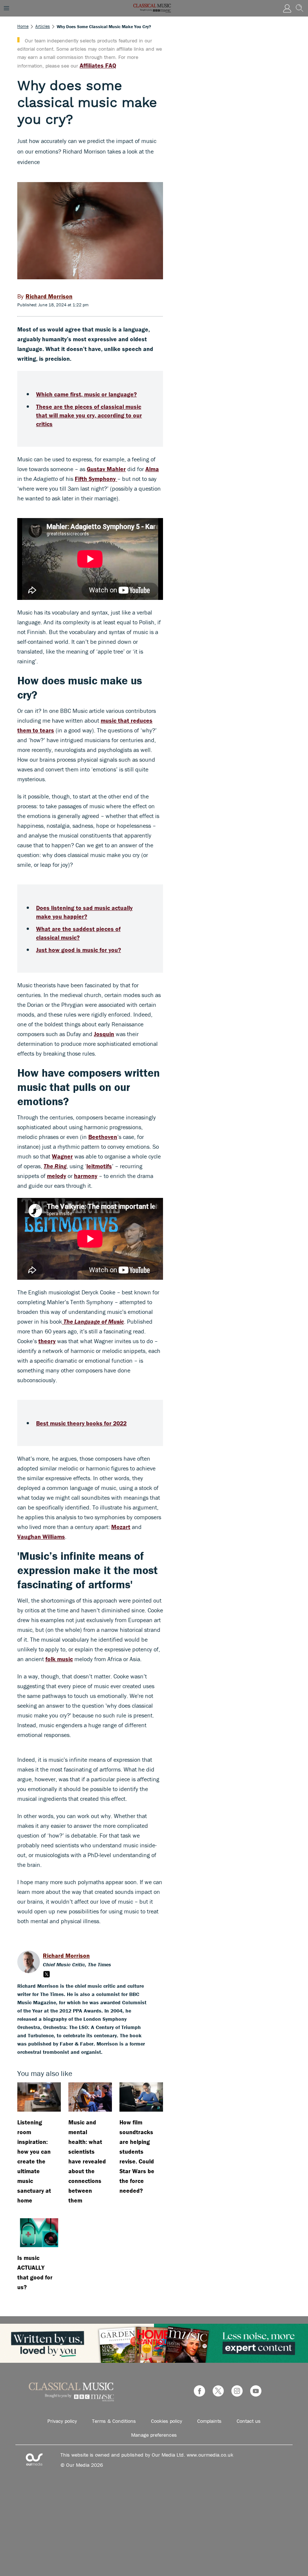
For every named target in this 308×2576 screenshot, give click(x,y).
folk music (59, 1659)
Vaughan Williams (41, 1537)
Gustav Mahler (106, 469)
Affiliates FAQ (98, 65)
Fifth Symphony (96, 479)
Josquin (104, 1034)
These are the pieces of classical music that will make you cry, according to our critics (89, 415)
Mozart (121, 1527)
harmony (86, 1176)
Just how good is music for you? (79, 950)
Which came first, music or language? (86, 394)
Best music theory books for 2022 (81, 1423)
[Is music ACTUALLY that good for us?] (39, 2233)
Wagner (62, 1156)
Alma (152, 469)
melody (57, 1176)
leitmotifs (99, 1166)
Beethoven (103, 1137)
